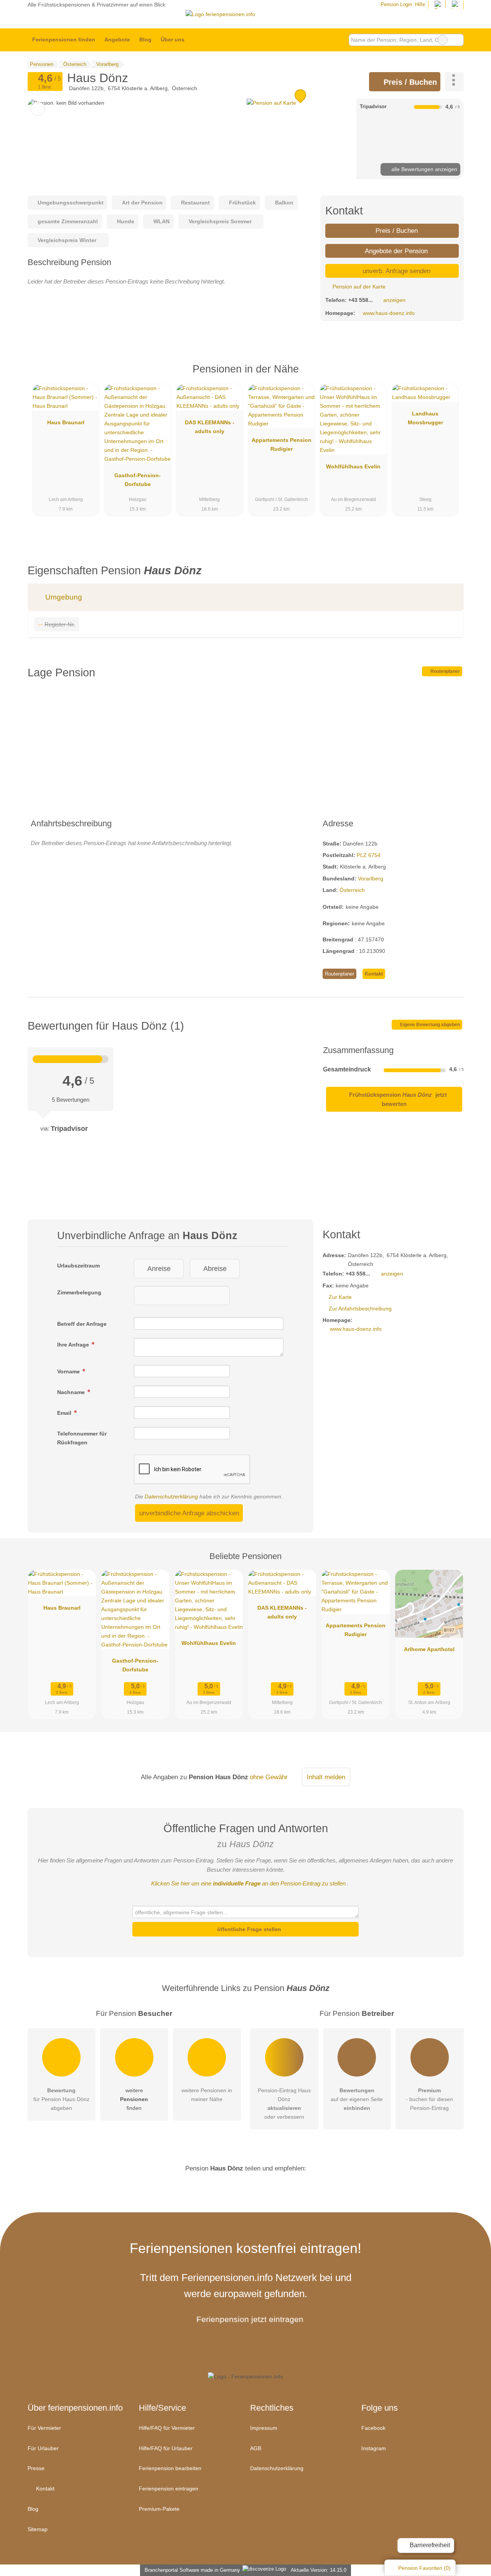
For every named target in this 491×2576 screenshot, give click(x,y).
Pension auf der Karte (358, 287)
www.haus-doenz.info (389, 313)
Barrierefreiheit (429, 2545)
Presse (36, 2468)
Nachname (72, 1392)
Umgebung (63, 597)
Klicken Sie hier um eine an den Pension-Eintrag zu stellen (248, 1883)
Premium (448, 376)
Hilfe (420, 4)
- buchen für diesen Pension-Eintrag (429, 2099)
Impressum (264, 2428)
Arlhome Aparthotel (429, 1649)
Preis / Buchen (409, 82)
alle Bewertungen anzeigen (423, 169)
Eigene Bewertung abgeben (429, 1025)
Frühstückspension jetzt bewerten (397, 1099)
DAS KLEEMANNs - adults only (210, 427)
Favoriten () (424, 2568)
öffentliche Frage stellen (248, 1929)
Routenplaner (445, 671)
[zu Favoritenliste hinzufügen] (38, 109)
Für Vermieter (44, 2428)
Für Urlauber (43, 2448)
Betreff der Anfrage (82, 1324)
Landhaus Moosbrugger (425, 418)
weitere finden (134, 2099)
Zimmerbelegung (79, 1292)
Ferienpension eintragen (169, 2489)
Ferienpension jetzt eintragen (250, 2319)
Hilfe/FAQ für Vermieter (167, 2428)
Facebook (373, 2428)
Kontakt (374, 974)
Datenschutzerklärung (171, 1496)
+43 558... (361, 300)
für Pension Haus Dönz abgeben (61, 2099)
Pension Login (395, 4)
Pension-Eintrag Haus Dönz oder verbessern (284, 2104)
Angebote (117, 40)
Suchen (458, 40)
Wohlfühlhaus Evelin (353, 466)
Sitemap (38, 2529)
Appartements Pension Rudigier (282, 444)
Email (65, 1413)
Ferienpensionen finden (64, 40)
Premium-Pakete (159, 2509)
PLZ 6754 (369, 855)
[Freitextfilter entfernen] (443, 40)
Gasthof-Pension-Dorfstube (138, 480)
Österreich (352, 890)
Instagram (374, 2448)
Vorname (69, 1371)
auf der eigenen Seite (357, 2099)
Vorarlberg (371, 878)
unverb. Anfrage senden (395, 271)
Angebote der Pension (395, 251)
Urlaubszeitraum (78, 1266)
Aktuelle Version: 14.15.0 (319, 2570)
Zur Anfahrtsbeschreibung (360, 1309)
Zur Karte (340, 1297)
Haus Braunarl (66, 422)
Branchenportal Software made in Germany (191, 2570)
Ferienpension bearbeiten (170, 2468)
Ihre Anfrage (74, 1345)
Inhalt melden (326, 1777)
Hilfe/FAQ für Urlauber (166, 2448)
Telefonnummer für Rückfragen (82, 1438)
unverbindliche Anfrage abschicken (189, 1513)
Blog (145, 40)
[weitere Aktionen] (454, 82)
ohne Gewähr (269, 1777)
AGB (256, 2448)
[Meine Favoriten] (200, 40)
